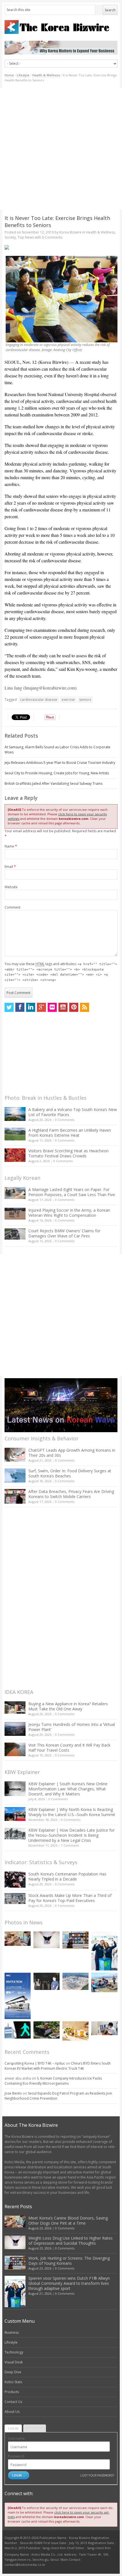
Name (11, 846)
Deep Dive (13, 2372)
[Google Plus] (41, 1007)
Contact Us (13, 2402)
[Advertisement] (61, 149)
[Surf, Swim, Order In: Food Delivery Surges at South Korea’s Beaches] (15, 1475)
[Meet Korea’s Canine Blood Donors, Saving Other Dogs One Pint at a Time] (18, 1939)
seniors (85, 700)
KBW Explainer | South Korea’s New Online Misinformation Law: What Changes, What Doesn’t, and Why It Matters (68, 1789)
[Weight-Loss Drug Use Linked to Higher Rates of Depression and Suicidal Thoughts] (47, 1940)
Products (12, 2392)
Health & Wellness (46, 75)
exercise (68, 700)
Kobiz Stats (13, 2382)
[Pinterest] (74, 1007)
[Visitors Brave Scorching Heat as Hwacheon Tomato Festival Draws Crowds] (15, 1155)
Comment (12, 907)
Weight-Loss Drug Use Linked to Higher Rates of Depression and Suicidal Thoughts (71, 2241)
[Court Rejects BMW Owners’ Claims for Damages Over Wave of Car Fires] (15, 1234)
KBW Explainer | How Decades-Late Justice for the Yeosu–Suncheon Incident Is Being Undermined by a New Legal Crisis (71, 1835)
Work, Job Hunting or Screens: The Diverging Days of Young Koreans (69, 2261)
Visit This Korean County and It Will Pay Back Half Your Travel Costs (69, 1748)
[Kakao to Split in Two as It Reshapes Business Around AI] (47, 1981)
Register (35, 2428)
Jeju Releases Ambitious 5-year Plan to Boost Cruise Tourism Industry (60, 763)
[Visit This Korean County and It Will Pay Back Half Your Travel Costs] (15, 1749)
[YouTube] (63, 1007)
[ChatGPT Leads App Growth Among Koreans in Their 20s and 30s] (15, 1455)
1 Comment (70, 1845)
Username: (17, 2438)
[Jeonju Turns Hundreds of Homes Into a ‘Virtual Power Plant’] (15, 1729)
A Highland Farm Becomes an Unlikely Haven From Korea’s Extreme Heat (70, 1133)
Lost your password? (97, 2475)
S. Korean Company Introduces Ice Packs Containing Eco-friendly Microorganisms (53, 2081)
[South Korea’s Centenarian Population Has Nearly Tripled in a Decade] (15, 1880)
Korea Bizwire (70, 232)
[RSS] (85, 1007)
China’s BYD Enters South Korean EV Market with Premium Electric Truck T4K (58, 2066)
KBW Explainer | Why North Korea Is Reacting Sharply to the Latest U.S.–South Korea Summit (72, 1812)
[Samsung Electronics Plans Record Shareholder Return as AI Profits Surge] (18, 2030)
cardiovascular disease (39, 700)
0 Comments (65, 1120)
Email (10, 867)
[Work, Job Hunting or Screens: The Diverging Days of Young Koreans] (75, 1940)
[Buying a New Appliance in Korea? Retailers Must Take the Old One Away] (15, 1708)
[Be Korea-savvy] (61, 27)
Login (13, 2428)
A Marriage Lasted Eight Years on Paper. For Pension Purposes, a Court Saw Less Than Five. (72, 1192)
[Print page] (61, 247)
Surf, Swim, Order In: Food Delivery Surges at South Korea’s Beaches (70, 1473)
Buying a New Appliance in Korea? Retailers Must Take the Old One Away (68, 1706)
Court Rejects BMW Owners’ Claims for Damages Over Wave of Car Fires (64, 1233)
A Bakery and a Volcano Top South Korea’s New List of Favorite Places (73, 1112)
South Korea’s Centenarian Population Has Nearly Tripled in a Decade (67, 1876)
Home (9, 75)
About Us (12, 2412)
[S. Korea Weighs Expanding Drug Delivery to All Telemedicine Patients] (104, 2028)
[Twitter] (9, 1007)
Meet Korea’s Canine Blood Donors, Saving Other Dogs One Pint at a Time (68, 2220)
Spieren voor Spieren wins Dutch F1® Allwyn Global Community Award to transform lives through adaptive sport (69, 2283)
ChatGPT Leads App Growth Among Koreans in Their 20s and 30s (72, 1453)
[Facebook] (20, 1007)
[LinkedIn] (31, 1007)
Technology (14, 2352)
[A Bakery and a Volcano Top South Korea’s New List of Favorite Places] (15, 1114)
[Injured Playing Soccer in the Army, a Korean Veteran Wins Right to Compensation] (15, 1214)
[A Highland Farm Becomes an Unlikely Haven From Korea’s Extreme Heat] (15, 1134)
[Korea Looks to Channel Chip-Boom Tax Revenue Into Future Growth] (75, 1981)
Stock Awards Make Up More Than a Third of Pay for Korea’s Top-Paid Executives (70, 1898)
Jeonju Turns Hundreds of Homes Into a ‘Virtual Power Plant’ (72, 1727)
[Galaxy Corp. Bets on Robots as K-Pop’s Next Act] (47, 2030)
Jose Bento (13, 2093)
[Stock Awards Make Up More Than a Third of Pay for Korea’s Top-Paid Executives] (15, 1898)
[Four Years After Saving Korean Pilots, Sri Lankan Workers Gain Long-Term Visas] (104, 1982)
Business (12, 2332)
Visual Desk (14, 2362)
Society (10, 237)
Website (11, 887)
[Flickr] (52, 1007)
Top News (26, 237)
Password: (16, 2456)
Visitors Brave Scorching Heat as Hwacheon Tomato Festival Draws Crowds (69, 1153)
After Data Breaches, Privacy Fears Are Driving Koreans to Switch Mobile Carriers (71, 1494)
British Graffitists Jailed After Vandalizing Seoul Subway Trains (53, 784)
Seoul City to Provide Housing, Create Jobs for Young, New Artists (57, 773)
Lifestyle (23, 75)
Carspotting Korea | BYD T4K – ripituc (35, 2063)
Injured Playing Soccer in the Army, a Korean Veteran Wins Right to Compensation (69, 1213)
